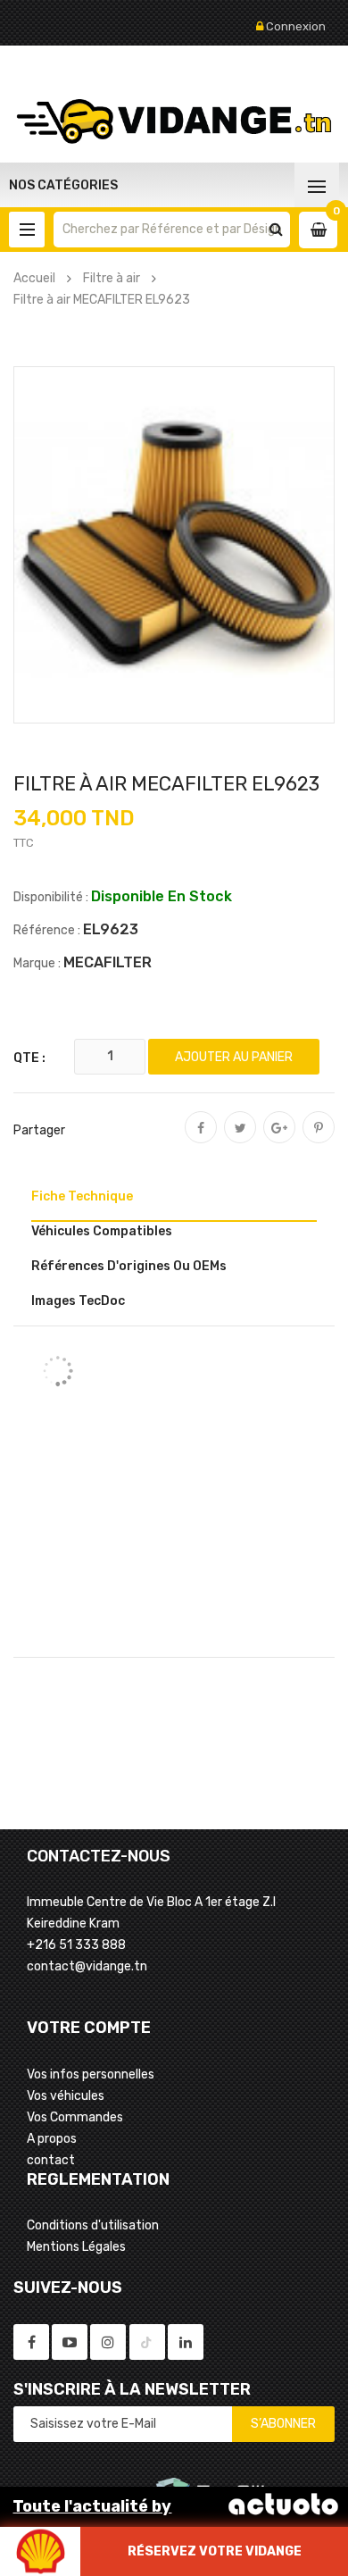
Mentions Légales (76, 2247)
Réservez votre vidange (215, 2551)
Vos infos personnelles (91, 2074)
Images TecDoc (78, 1301)
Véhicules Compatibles (102, 1231)
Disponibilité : (51, 897)
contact (51, 2160)
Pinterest (319, 1140)
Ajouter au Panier (234, 1057)
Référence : (47, 930)
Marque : (37, 963)
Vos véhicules (66, 2096)
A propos (52, 2139)
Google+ (279, 1140)
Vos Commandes (75, 2117)
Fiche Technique (82, 1196)
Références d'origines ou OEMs (129, 1266)
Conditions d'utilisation (93, 2225)
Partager (201, 1140)
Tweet (240, 1140)
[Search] (276, 230)
